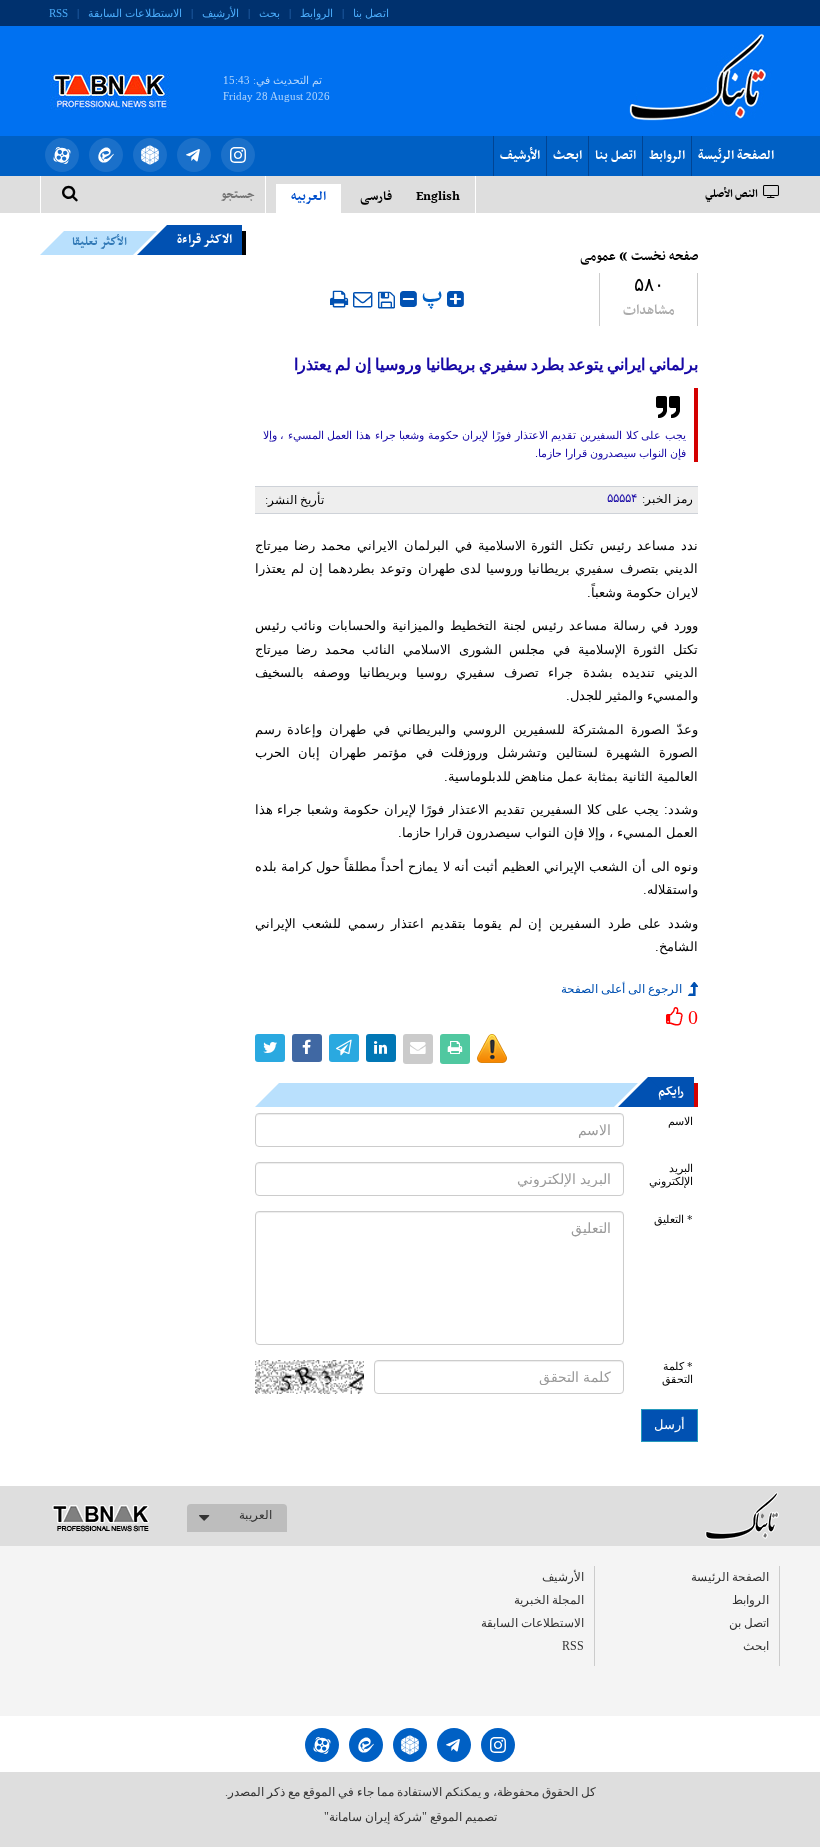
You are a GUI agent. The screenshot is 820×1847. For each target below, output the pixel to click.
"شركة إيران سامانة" (375, 1817)
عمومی (598, 257)
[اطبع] (339, 299)
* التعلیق (673, 1219)
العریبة (255, 1515)
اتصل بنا (371, 13)
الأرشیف (220, 13)
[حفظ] (386, 300)
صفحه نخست (664, 257)
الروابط (316, 13)
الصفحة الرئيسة (736, 156)
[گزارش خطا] (492, 1049)
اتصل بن (749, 1623)
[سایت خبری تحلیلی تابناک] (122, 68)
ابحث (567, 156)
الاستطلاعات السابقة (135, 13)
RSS (58, 13)
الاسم (680, 1121)
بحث (269, 13)
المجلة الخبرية (549, 1600)
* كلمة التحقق (677, 1373)
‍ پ (434, 296)
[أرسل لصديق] (363, 299)
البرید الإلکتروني (671, 1175)
